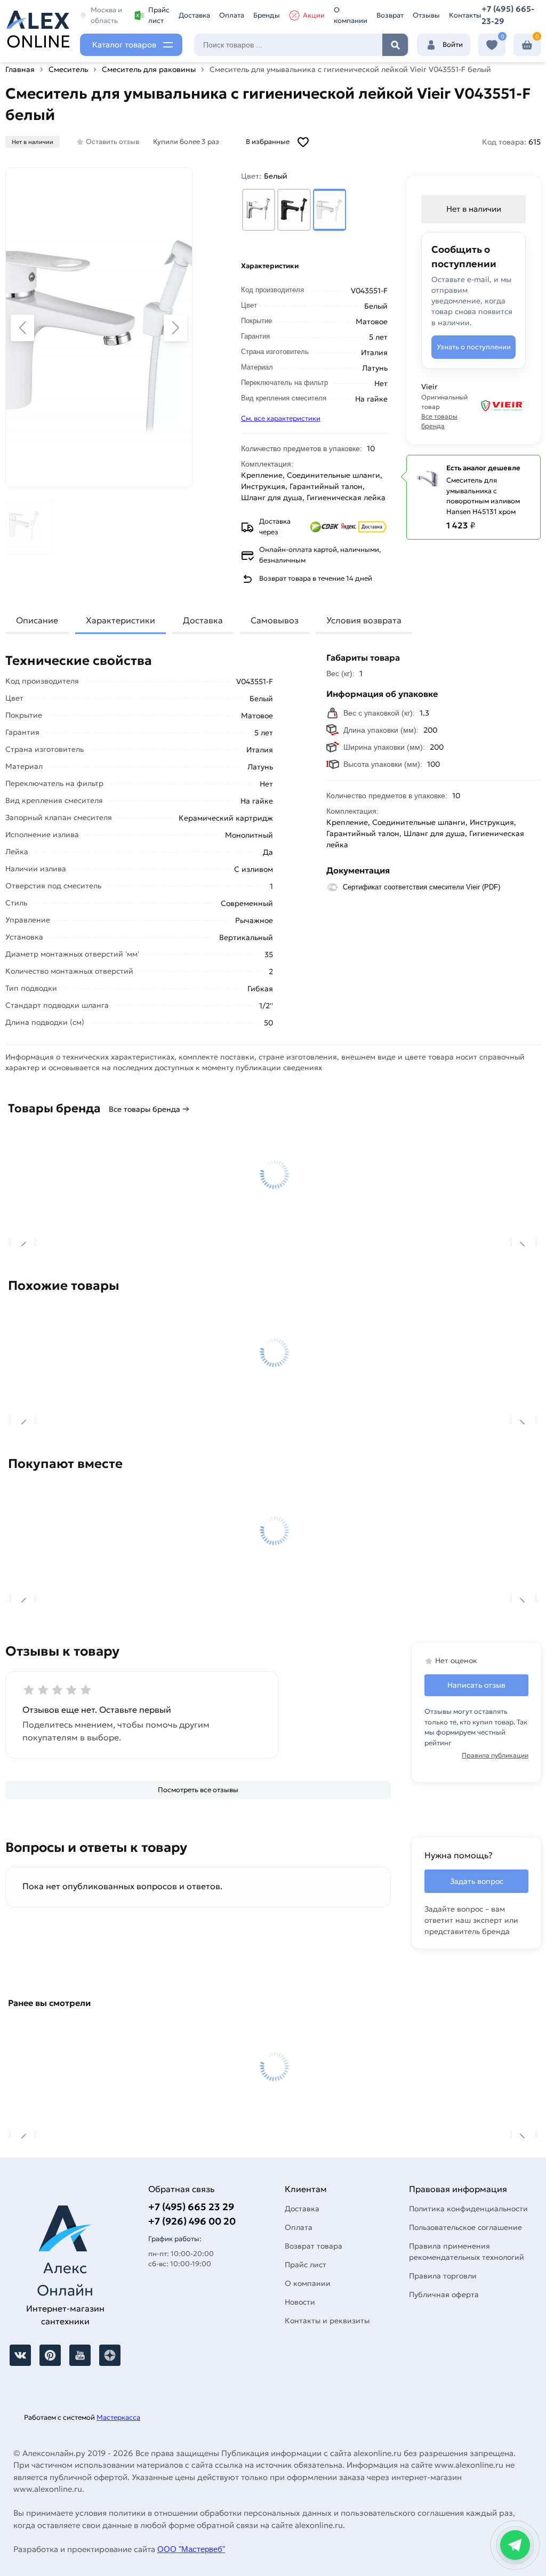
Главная (20, 69)
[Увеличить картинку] (99, 327)
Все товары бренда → (149, 1109)
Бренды (267, 15)
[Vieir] (502, 406)
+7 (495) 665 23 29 (191, 2207)
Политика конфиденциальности (468, 2209)
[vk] (20, 2355)
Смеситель (68, 69)
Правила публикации (495, 1755)
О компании (351, 15)
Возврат (390, 15)
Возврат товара (314, 2246)
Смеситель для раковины (149, 69)
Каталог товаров (124, 45)
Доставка (194, 15)
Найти (395, 45)
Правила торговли (443, 2276)
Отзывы (426, 15)
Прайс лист (159, 15)
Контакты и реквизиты (327, 2321)
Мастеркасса (118, 2417)
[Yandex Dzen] (110, 2355)
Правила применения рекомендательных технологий (467, 2252)
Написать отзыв (476, 1685)
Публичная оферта (444, 2294)
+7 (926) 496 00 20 (192, 2221)
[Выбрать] (259, 210)
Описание (37, 620)
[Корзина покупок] (527, 45)
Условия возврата (364, 620)
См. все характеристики (281, 418)
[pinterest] (50, 2355)
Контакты (465, 15)
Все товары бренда (439, 421)
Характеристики (121, 620)
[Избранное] (492, 45)
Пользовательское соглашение (465, 2227)
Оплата (232, 15)
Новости (300, 2302)
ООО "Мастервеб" (191, 2549)
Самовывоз (275, 620)
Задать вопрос (477, 1881)
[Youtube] (80, 2355)
